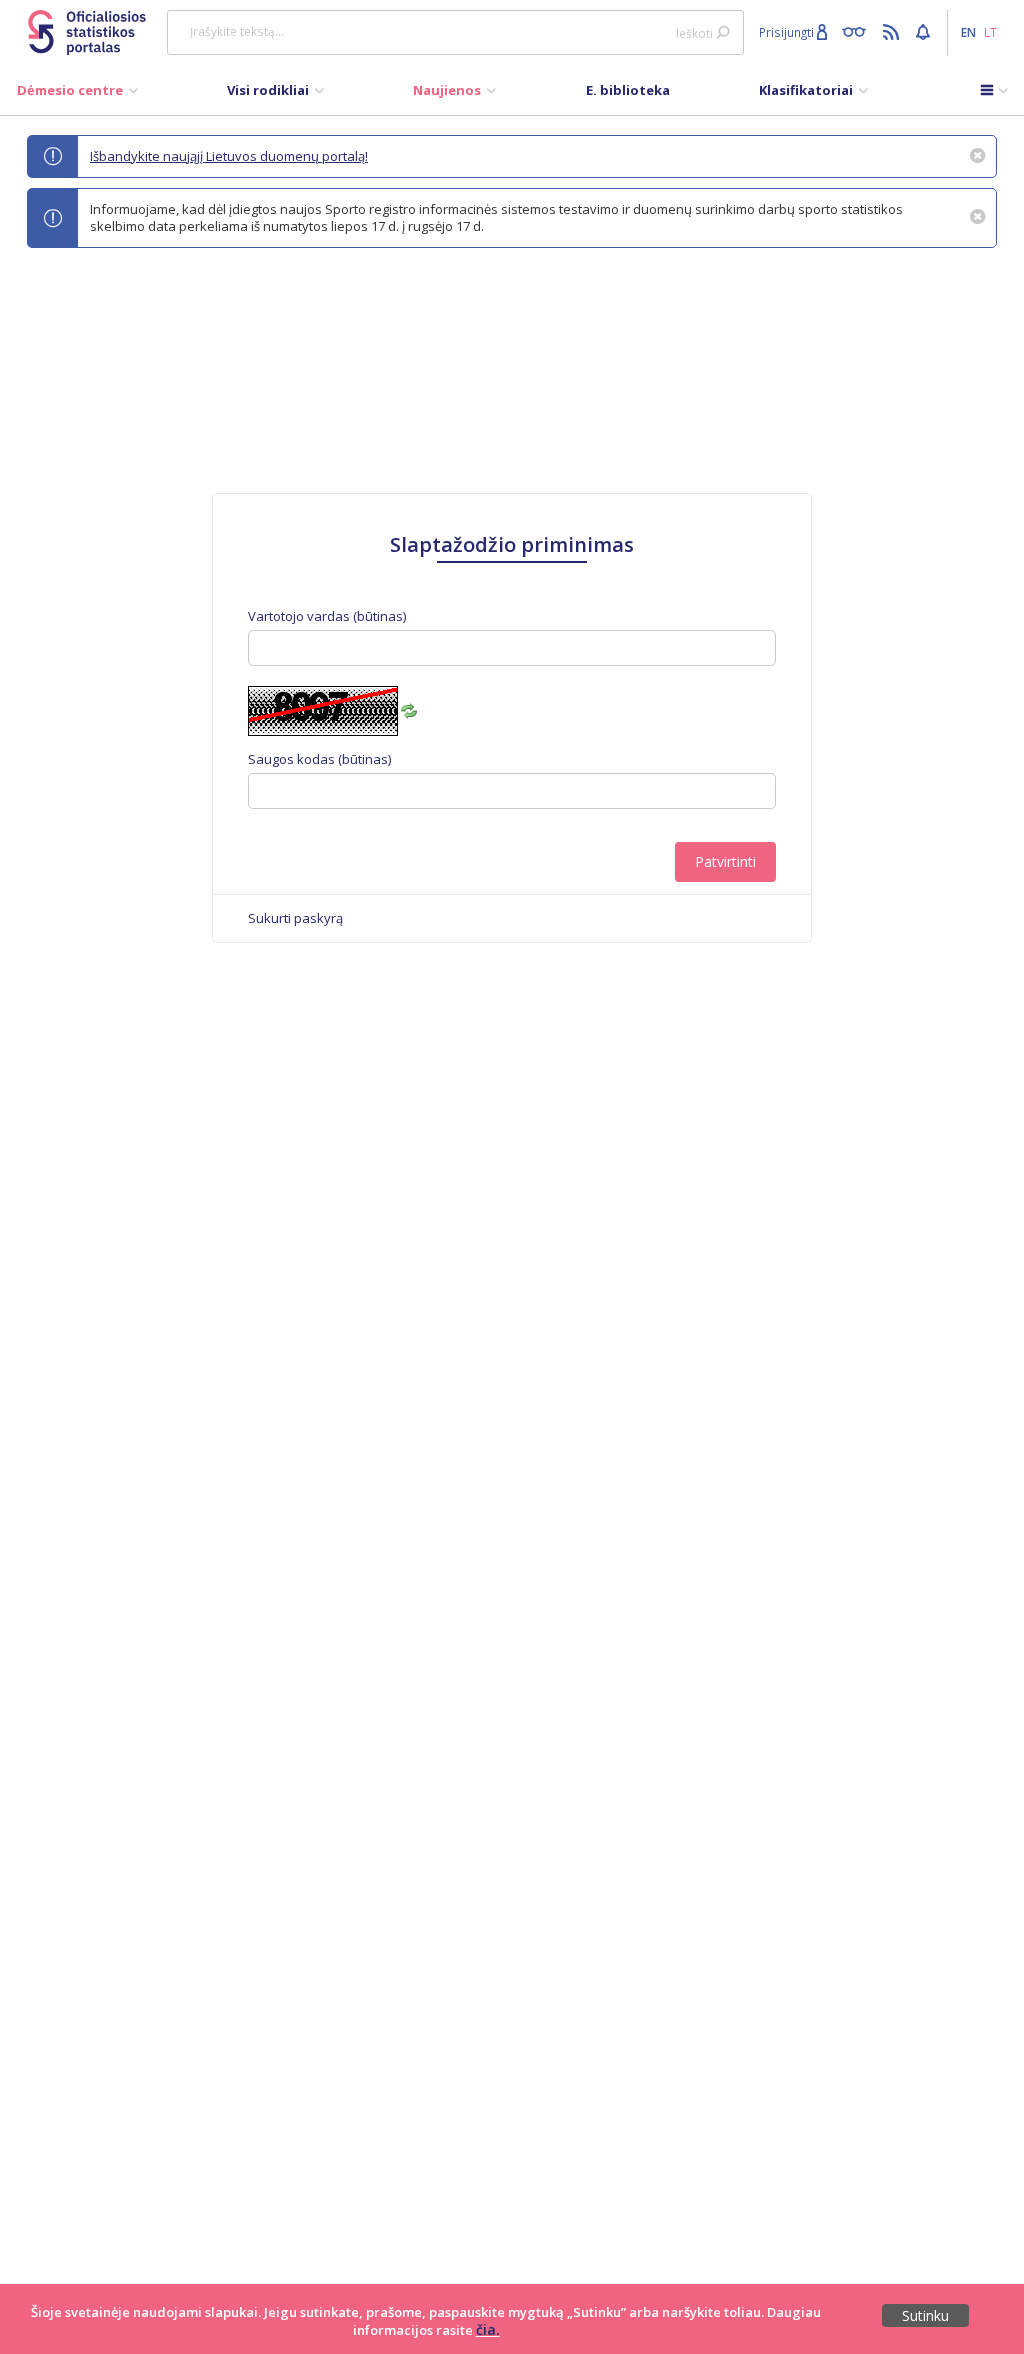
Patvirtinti (725, 861)
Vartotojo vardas (327, 616)
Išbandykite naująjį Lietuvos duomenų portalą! (229, 156)
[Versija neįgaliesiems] (858, 31)
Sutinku (925, 2315)
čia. (488, 2329)
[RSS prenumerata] (893, 31)
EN (968, 32)
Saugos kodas (319, 759)
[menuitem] (77, 95)
